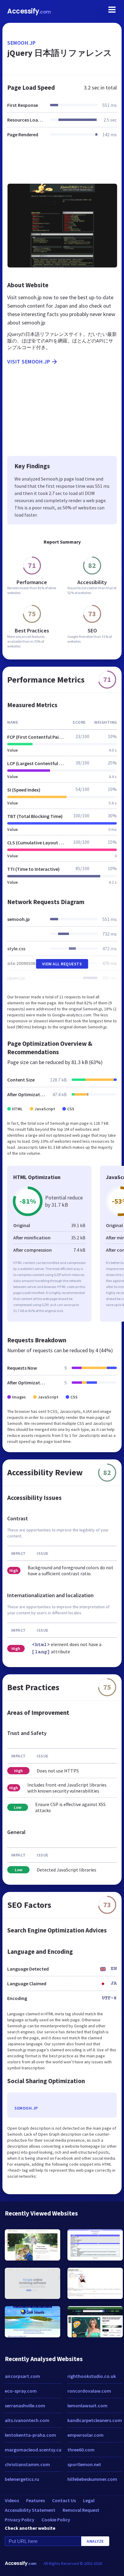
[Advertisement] (62, 164)
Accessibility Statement (30, 2510)
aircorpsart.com (22, 2376)
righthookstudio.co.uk (92, 2376)
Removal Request (81, 2510)
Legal (89, 2500)
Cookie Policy (56, 2520)
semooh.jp (22, 43)
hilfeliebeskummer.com (92, 2479)
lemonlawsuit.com (87, 2406)
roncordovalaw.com (89, 2391)
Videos (12, 2500)
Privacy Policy (20, 2520)
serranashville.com (25, 2406)
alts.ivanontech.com (27, 2420)
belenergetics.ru (22, 2479)
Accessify (29, 11)
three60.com (81, 2450)
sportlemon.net (84, 2464)
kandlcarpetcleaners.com (95, 2420)
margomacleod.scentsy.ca (33, 2450)
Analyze (95, 2541)
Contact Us (64, 2500)
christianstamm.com (27, 2464)
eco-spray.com (21, 2391)
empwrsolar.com (85, 2435)
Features (36, 2500)
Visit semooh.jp (29, 362)
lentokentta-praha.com (30, 2435)
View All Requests (62, 964)
